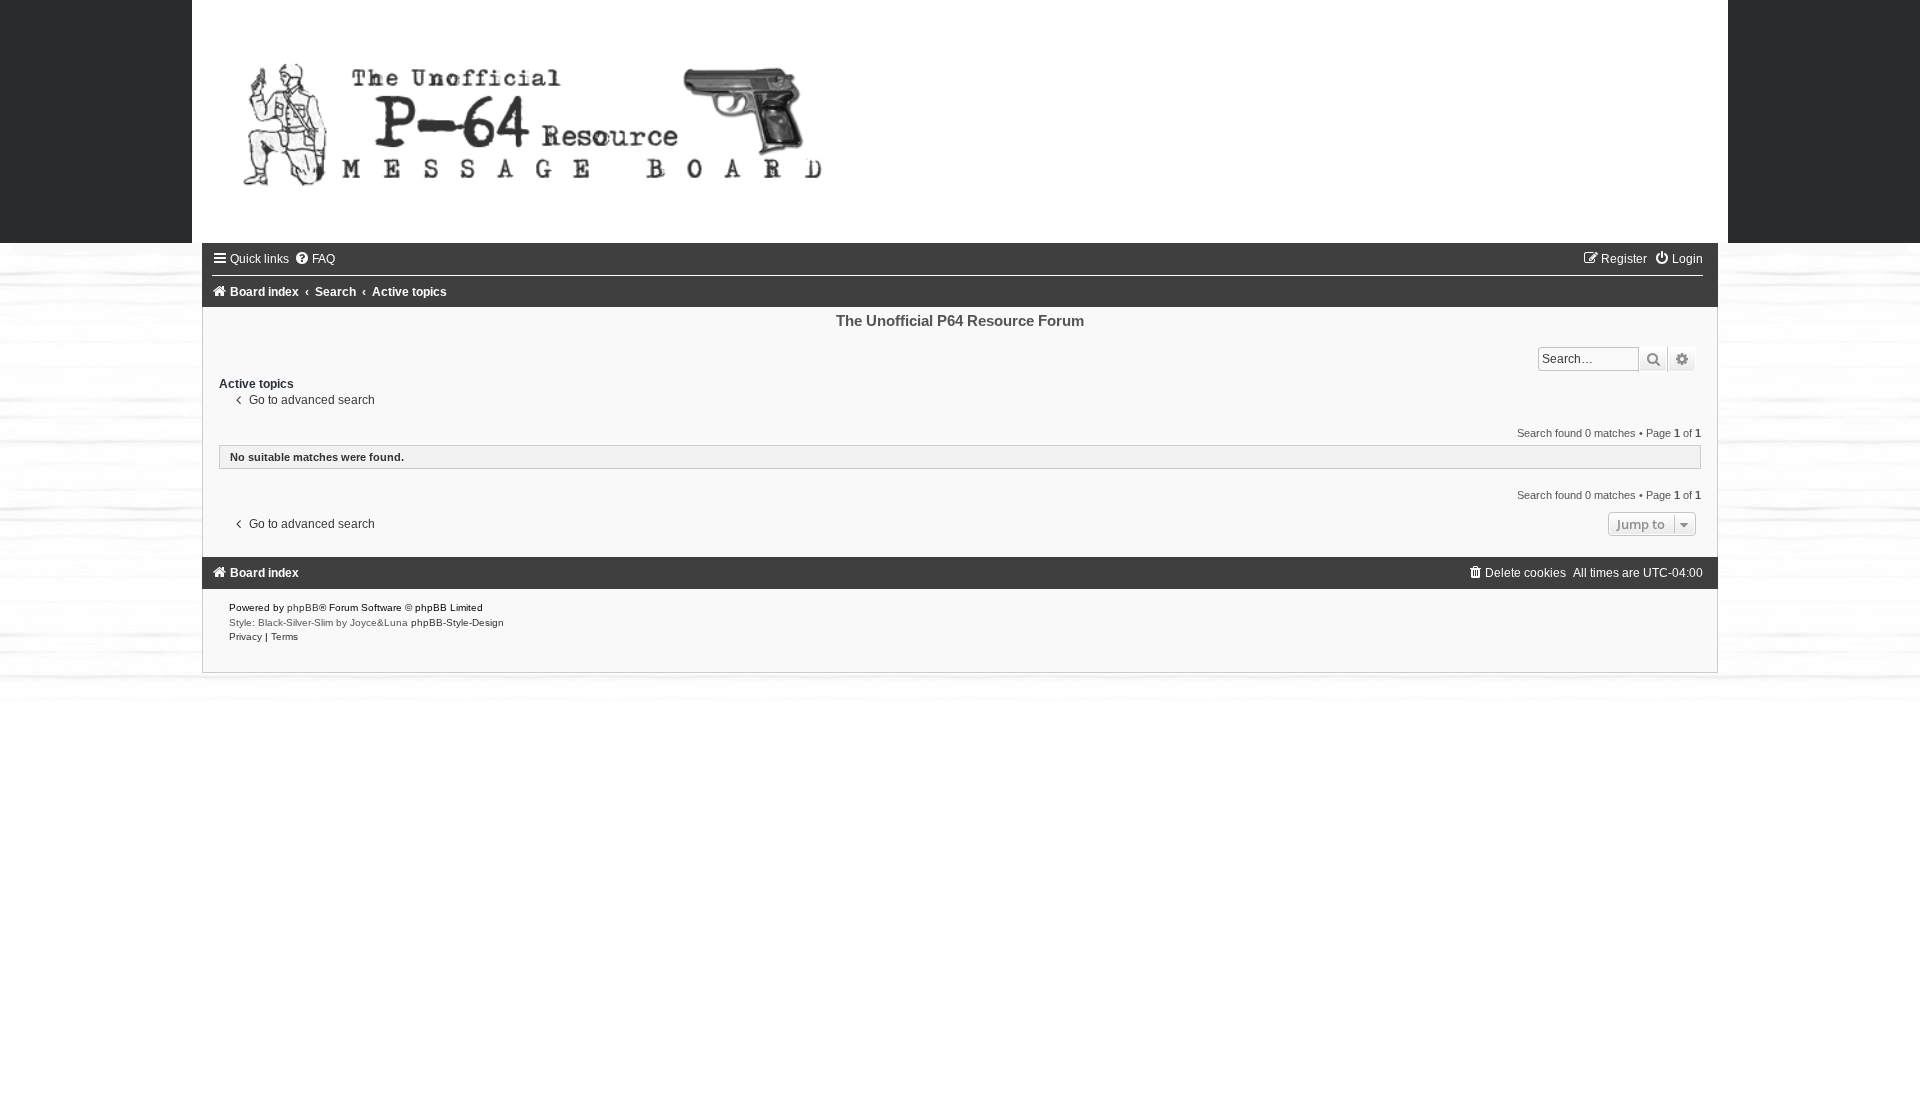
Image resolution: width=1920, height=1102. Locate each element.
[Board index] (960, 121)
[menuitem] (314, 259)
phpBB (303, 607)
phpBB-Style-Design (457, 622)
